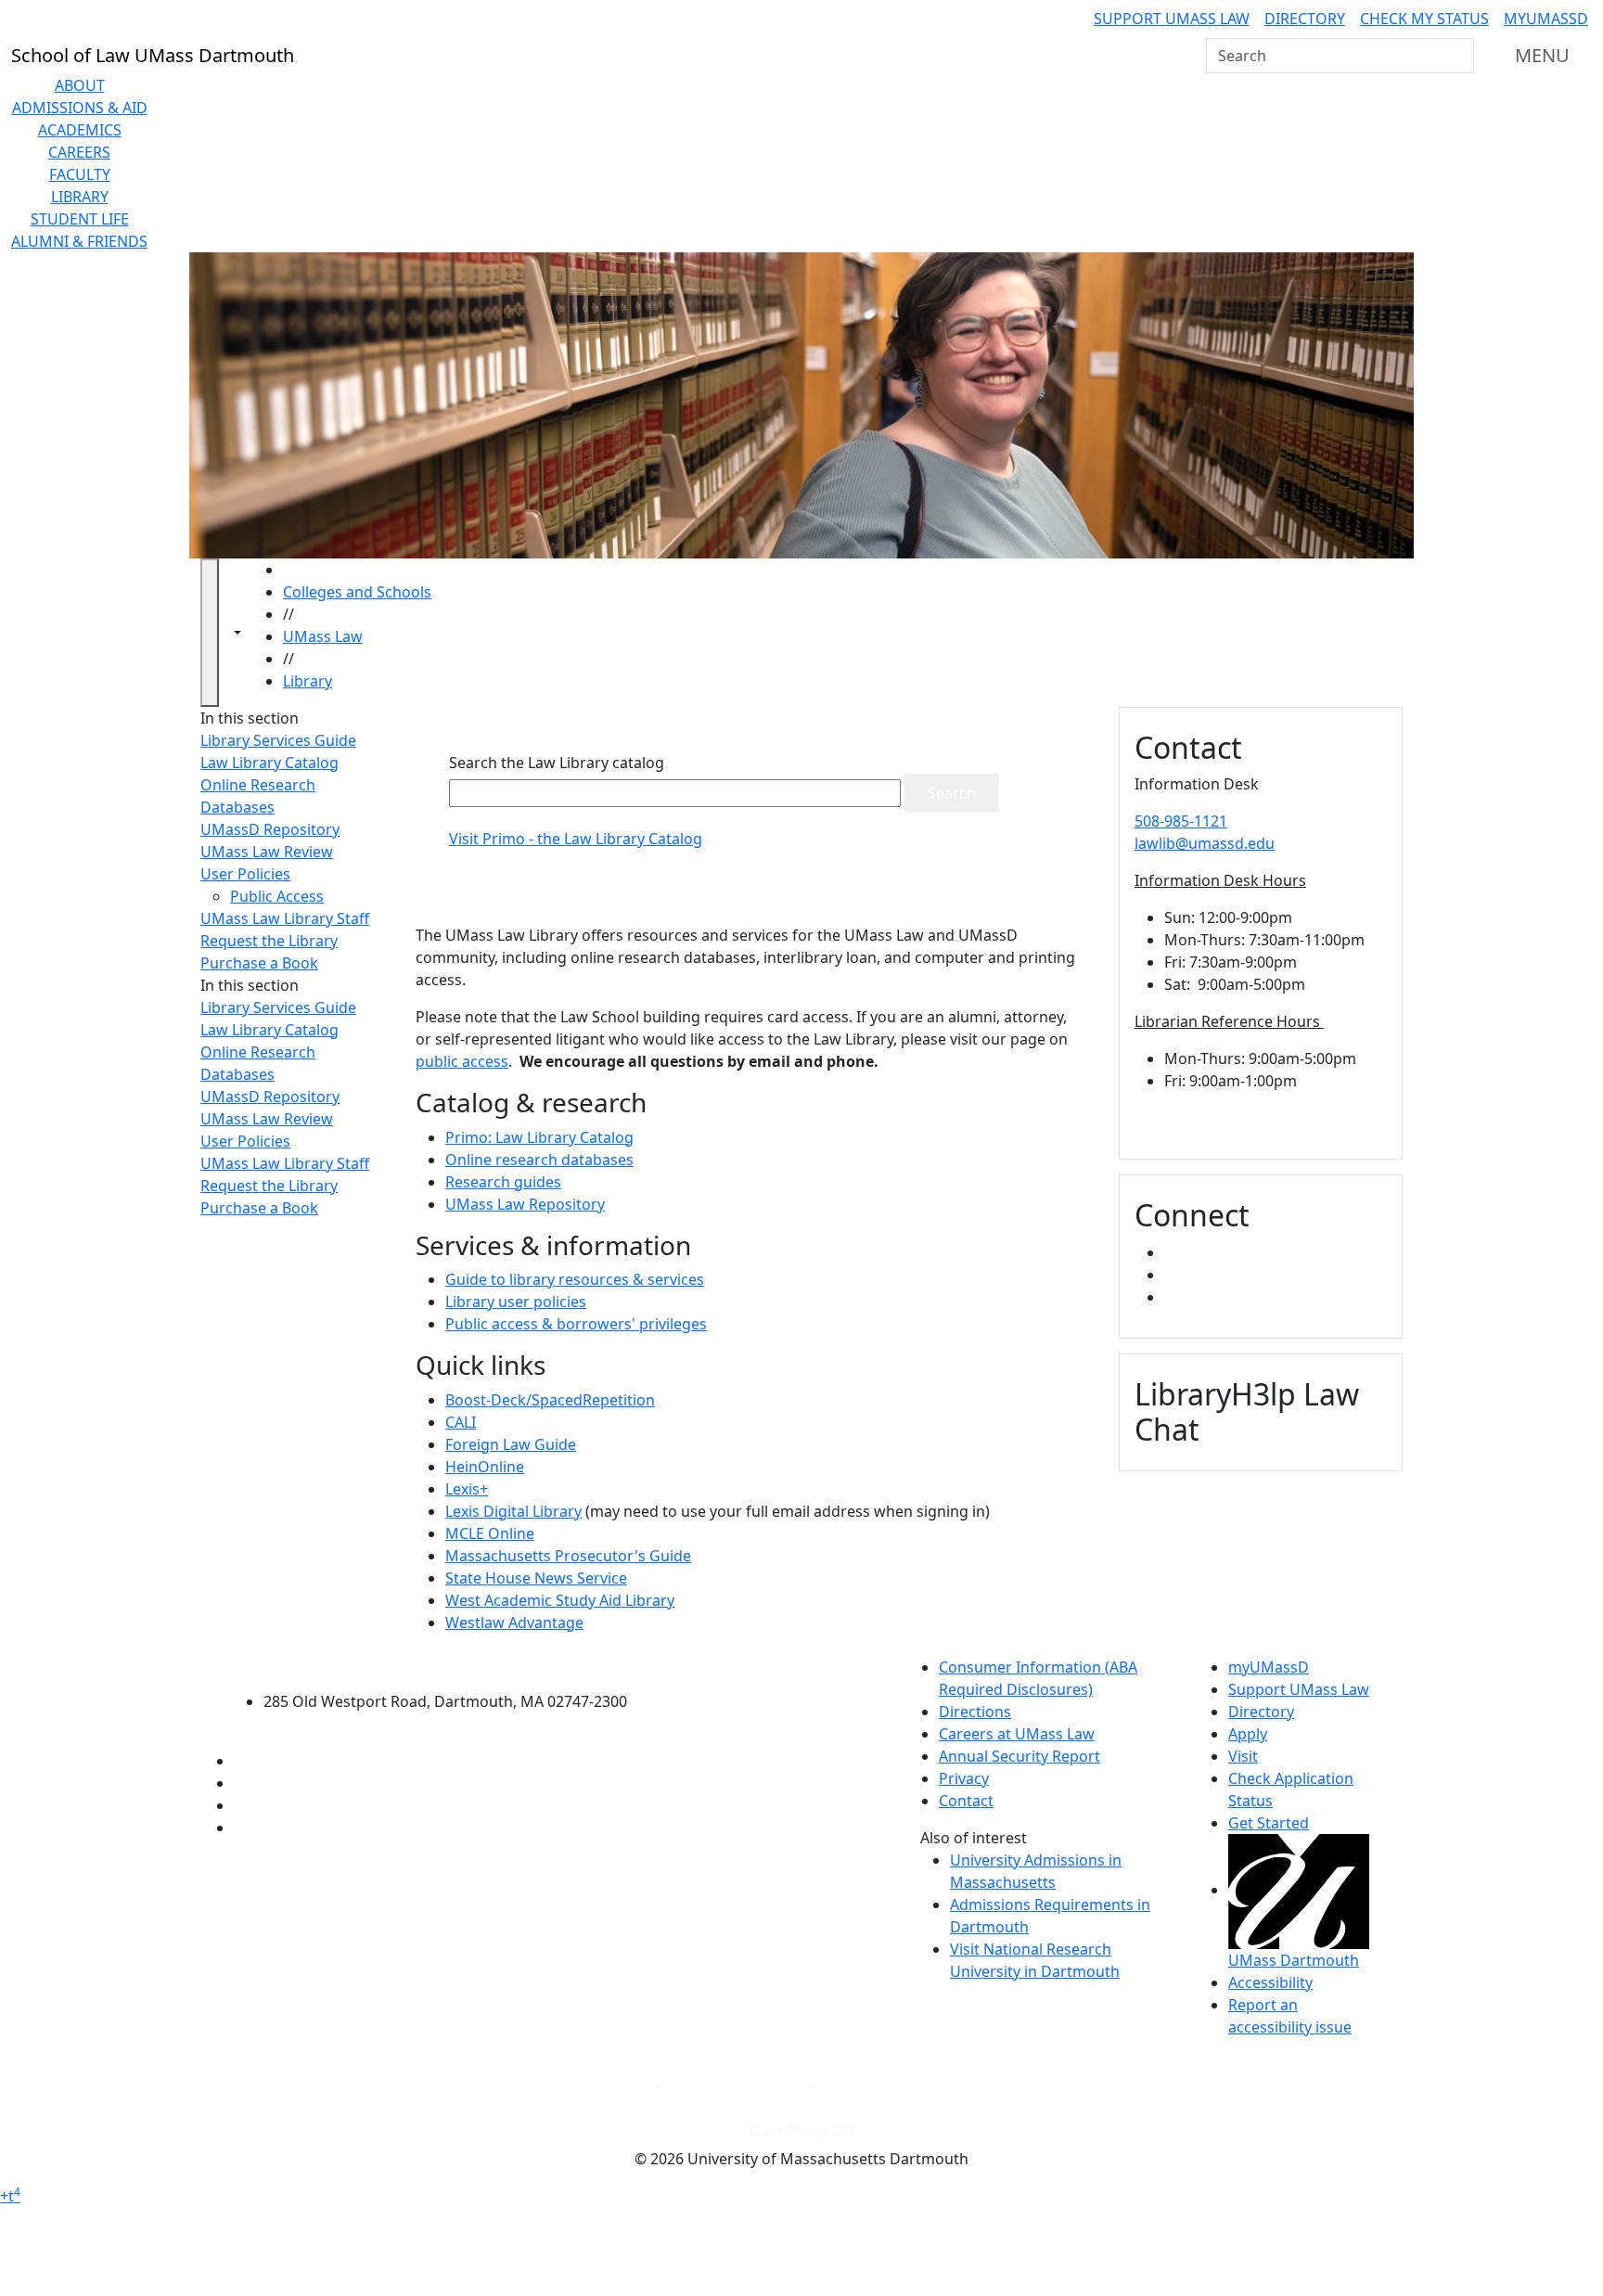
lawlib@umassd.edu (1205, 843)
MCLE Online (490, 1533)
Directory (1305, 19)
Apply (1248, 1734)
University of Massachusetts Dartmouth (456, 1665)
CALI (461, 1422)
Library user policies (516, 1302)
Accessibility (1270, 1982)
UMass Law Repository (525, 1204)
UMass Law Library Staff (285, 918)
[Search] (1458, 56)
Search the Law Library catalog (557, 763)
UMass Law (323, 636)
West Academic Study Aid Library (560, 1600)
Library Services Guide (278, 740)
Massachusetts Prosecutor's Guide (568, 1556)
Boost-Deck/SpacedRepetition (550, 1400)
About (80, 85)
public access (462, 1061)
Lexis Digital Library (513, 1511)
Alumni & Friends (79, 241)
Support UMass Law (1172, 19)
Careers (79, 152)
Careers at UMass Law (1017, 1734)
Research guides (503, 1182)
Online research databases (539, 1160)
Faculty (80, 174)
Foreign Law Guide (511, 1444)
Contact (966, 1801)
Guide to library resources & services (575, 1279)
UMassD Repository (270, 829)
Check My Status (1424, 19)
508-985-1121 (1181, 821)
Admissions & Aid (80, 108)
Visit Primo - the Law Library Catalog (576, 839)
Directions (975, 1712)
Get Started (1269, 1823)
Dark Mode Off (802, 2130)
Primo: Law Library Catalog (539, 1137)
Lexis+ (467, 1489)
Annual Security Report (1020, 1756)
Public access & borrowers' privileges (576, 1324)
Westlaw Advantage (514, 1623)
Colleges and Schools (357, 592)
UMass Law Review (267, 852)
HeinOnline (485, 1467)
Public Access (277, 896)
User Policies (245, 874)
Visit (1243, 1756)
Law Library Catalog (269, 763)
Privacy (964, 1778)
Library (80, 197)
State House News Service (536, 1578)
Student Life (80, 219)
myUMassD (1546, 19)
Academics (80, 130)
